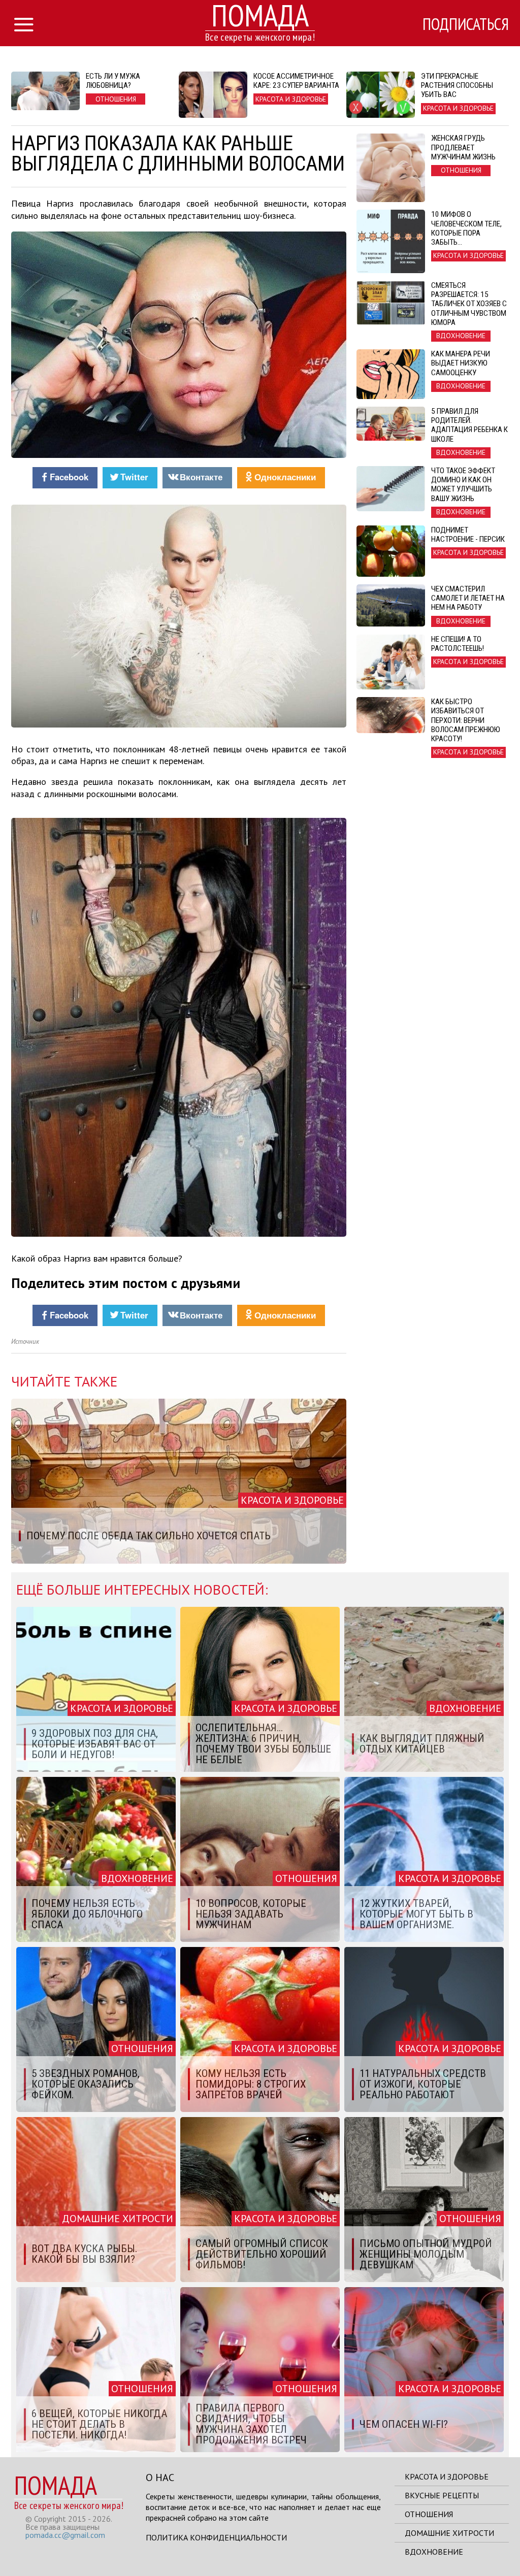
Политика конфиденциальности (216, 2537)
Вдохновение (434, 2552)
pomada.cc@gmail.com (65, 2535)
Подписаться (466, 24)
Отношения (429, 2514)
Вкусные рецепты (442, 2495)
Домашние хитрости (449, 2533)
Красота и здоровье (447, 2476)
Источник (25, 1342)
